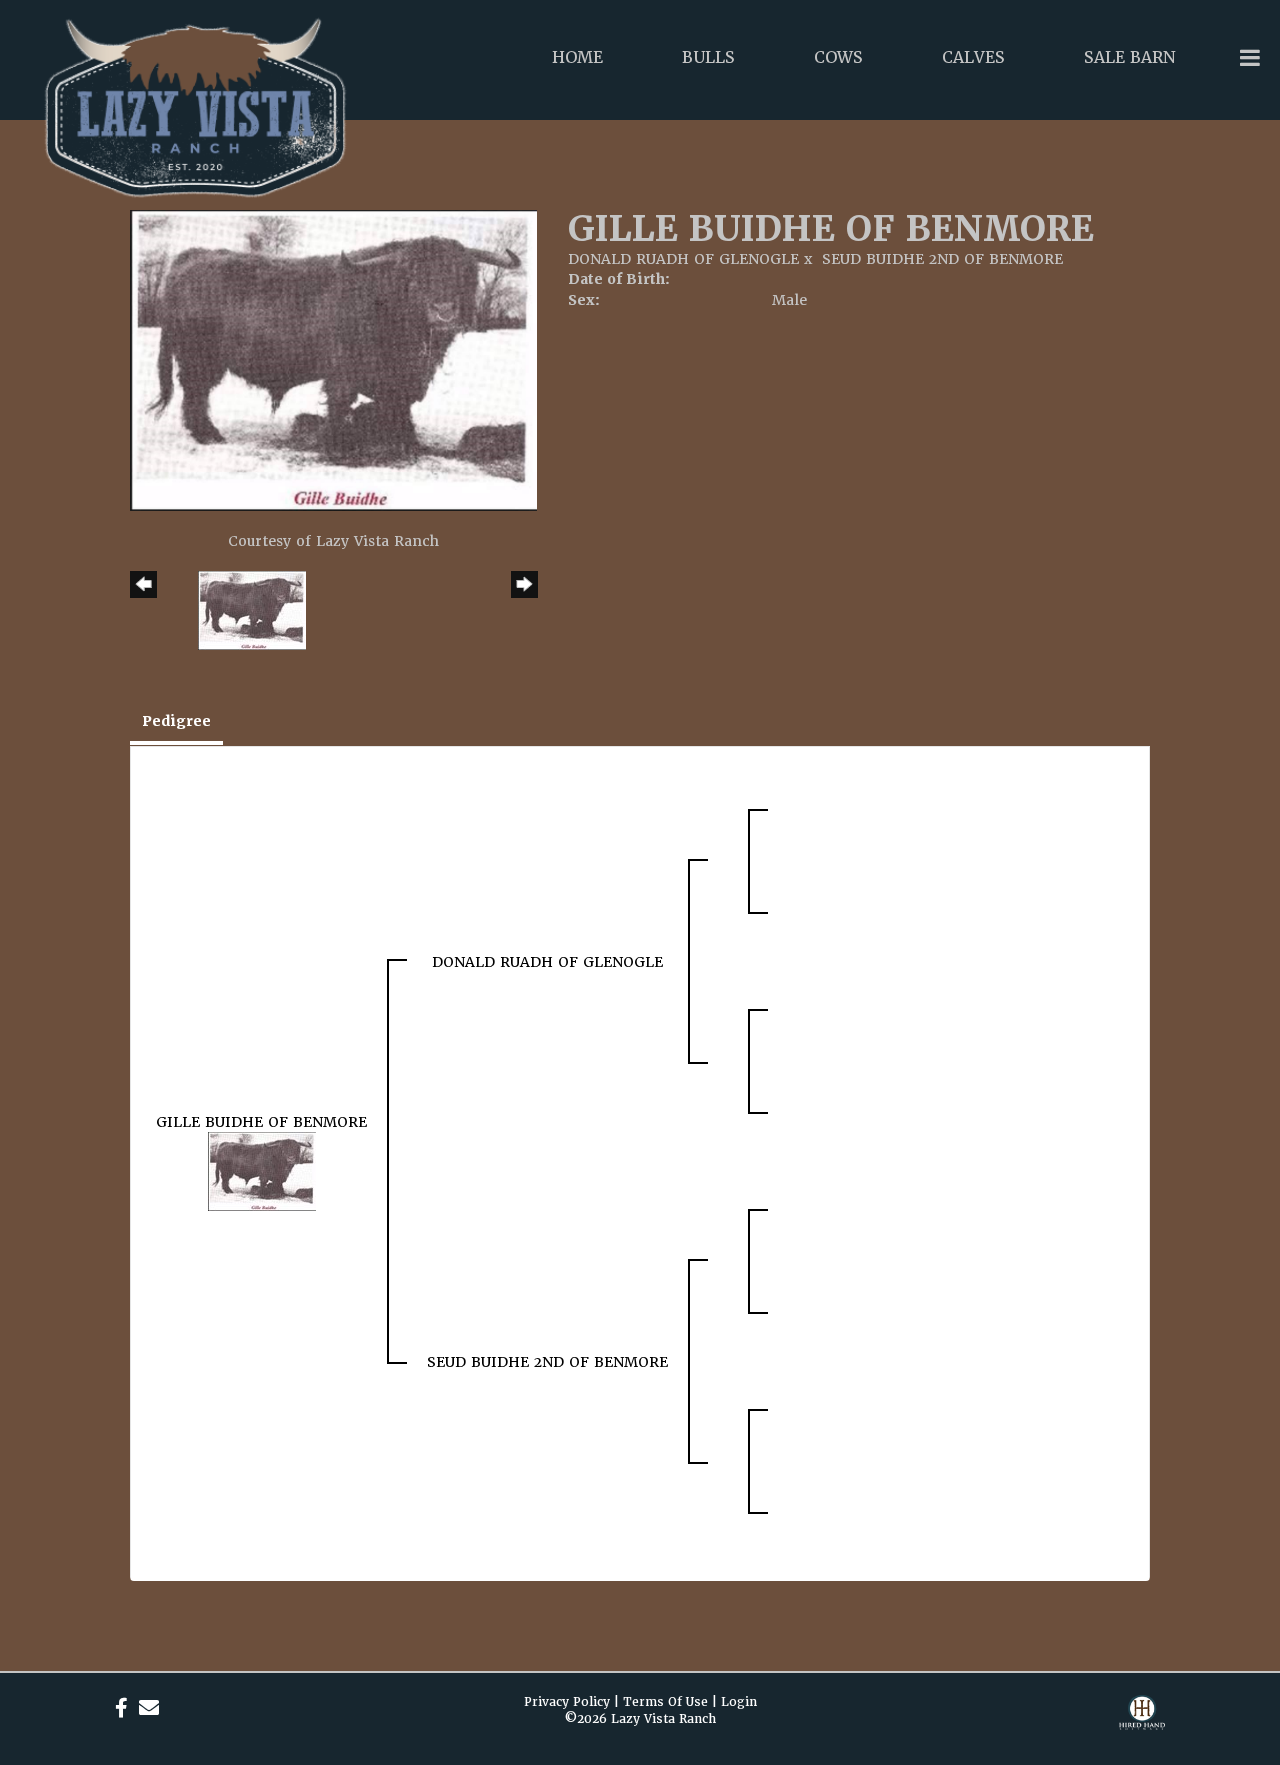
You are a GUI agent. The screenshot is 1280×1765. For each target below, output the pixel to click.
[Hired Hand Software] (1142, 1725)
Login (739, 1702)
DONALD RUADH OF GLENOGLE (683, 259)
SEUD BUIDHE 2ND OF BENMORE (942, 259)
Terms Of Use (665, 1702)
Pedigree (176, 721)
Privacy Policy (567, 1702)
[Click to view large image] (333, 359)
